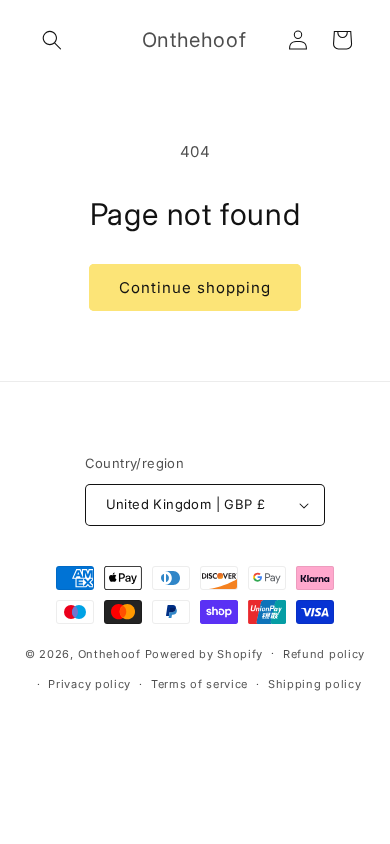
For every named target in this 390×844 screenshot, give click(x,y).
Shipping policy (315, 684)
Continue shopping (195, 287)
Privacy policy (89, 684)
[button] (52, 40)
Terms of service (199, 684)
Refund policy (324, 654)
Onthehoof (109, 653)
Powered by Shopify (204, 653)
